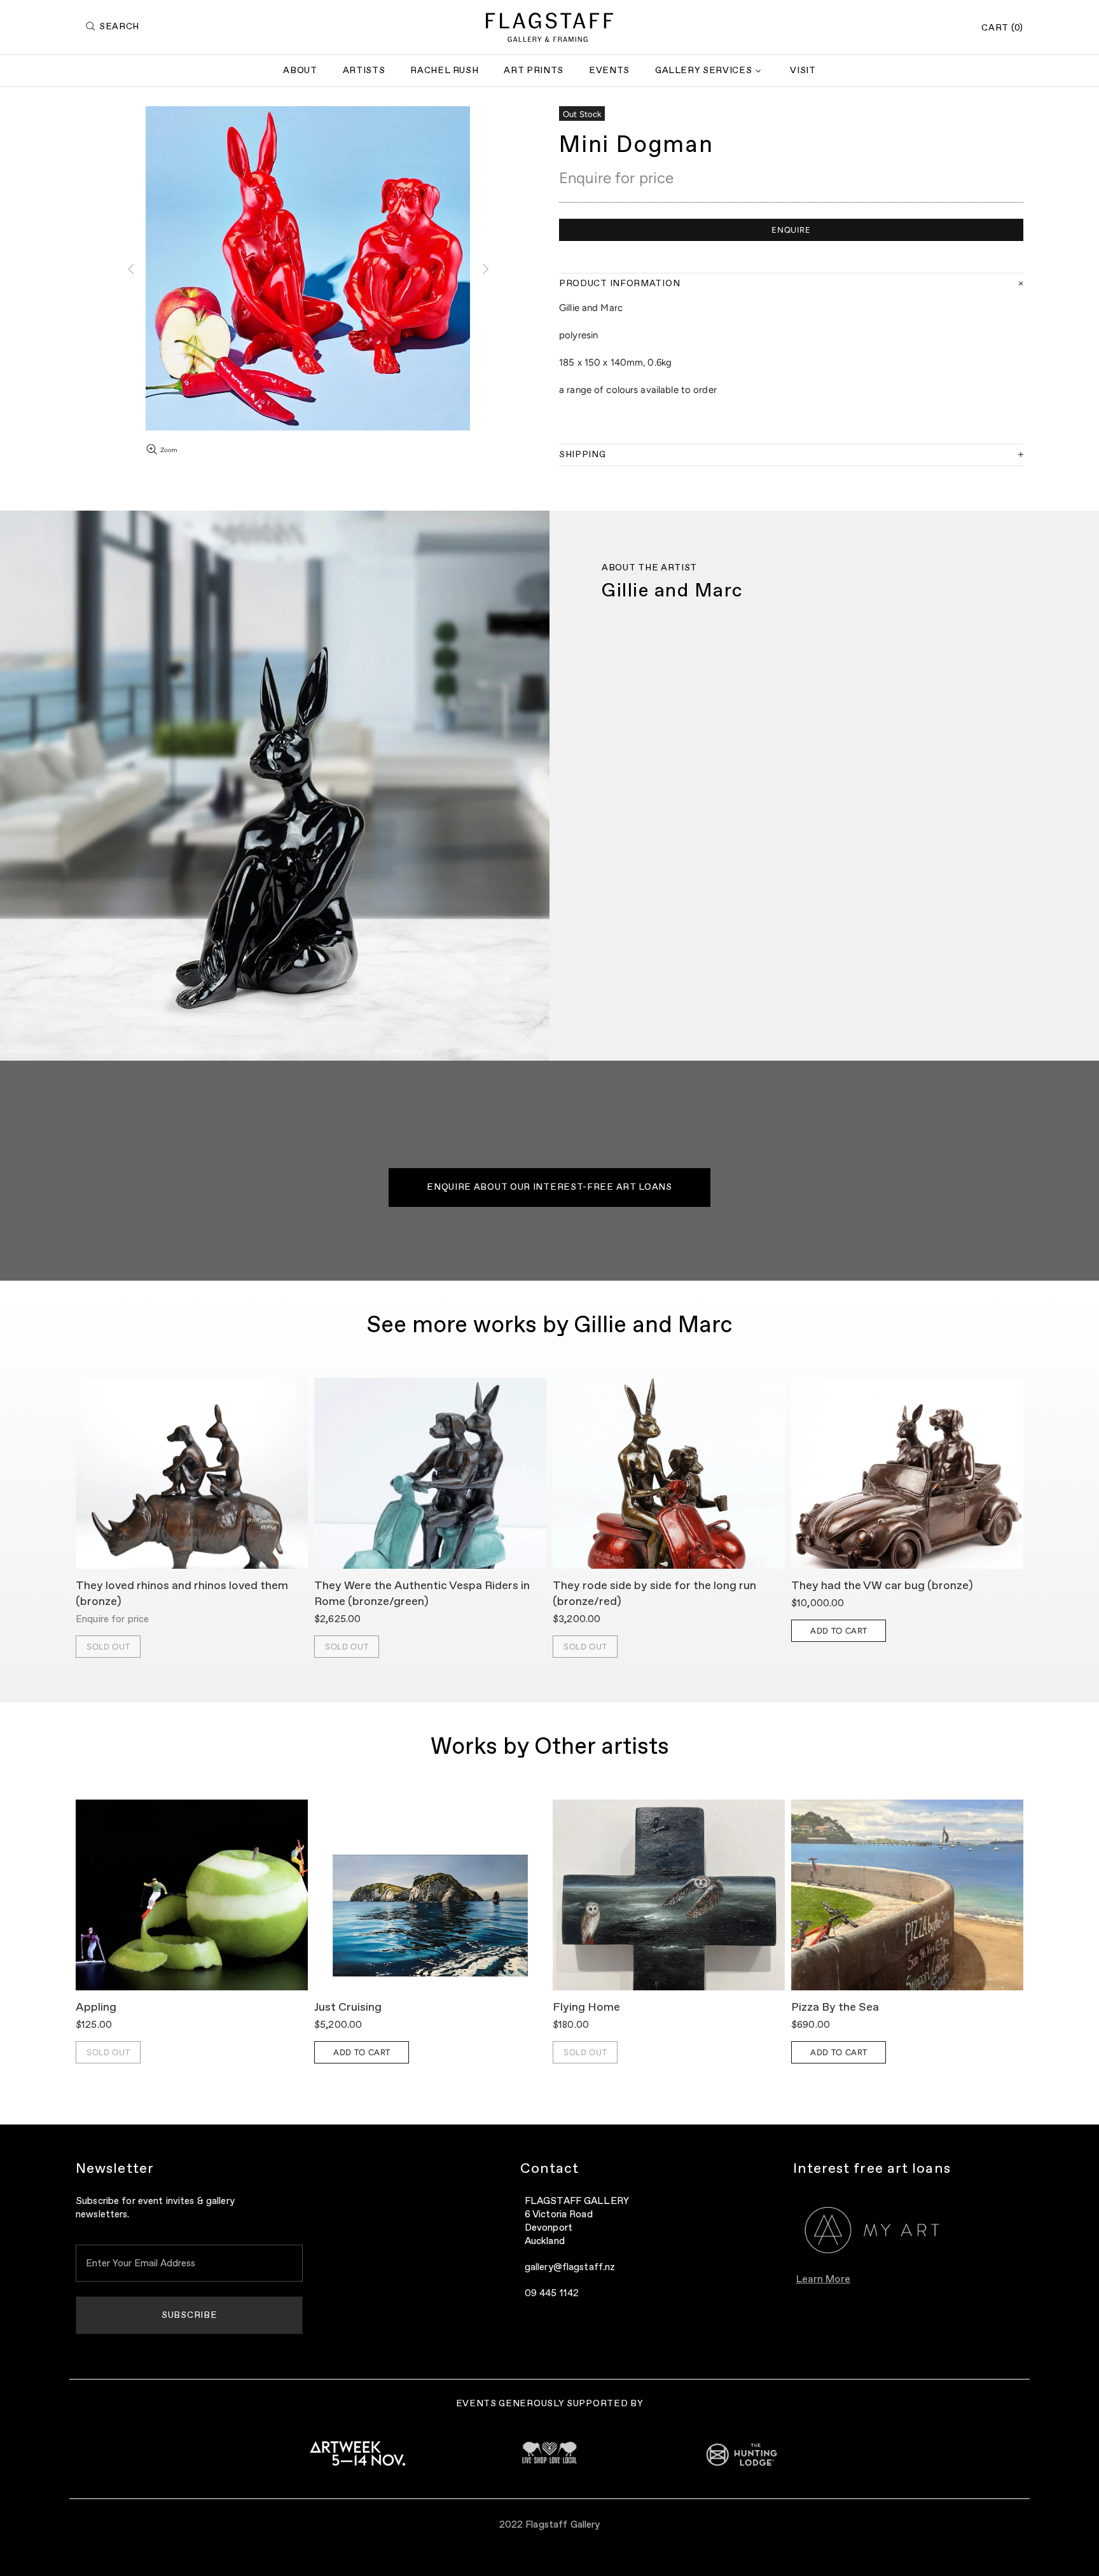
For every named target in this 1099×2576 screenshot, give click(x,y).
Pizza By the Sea (835, 2008)
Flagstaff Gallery (549, 27)
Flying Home (586, 2008)
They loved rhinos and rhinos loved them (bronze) (182, 1594)
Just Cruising (348, 2008)
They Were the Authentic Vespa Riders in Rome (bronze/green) (422, 1594)
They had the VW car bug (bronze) (882, 1586)
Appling (96, 2008)
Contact (550, 2169)
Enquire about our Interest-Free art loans (549, 1187)
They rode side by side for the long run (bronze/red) (654, 1594)
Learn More (823, 2280)
